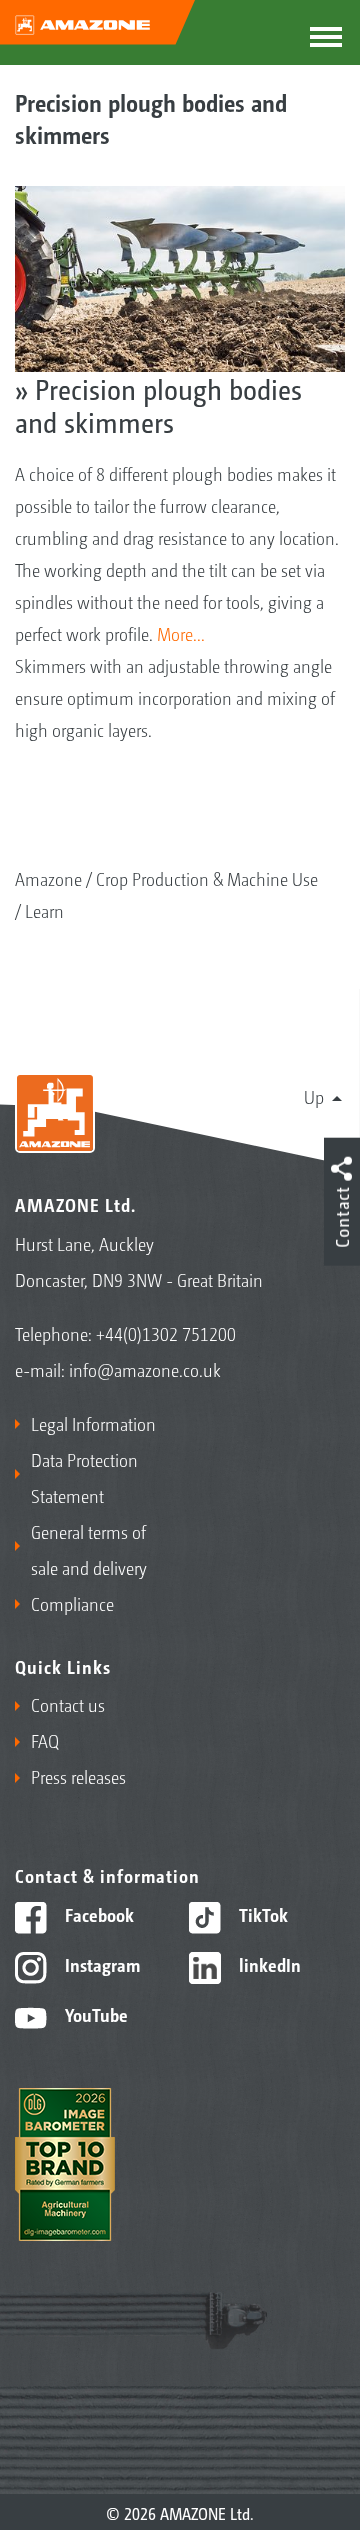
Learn (44, 910)
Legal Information (93, 1423)
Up (314, 1096)
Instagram (100, 1964)
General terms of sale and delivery (89, 1549)
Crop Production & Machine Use (207, 878)
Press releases (78, 1776)
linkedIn (268, 1964)
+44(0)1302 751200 (166, 1333)
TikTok (261, 1914)
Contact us (68, 1704)
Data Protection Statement (84, 1477)
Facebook (97, 1914)
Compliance (72, 1603)
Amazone (48, 878)
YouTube (94, 2014)
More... (181, 633)
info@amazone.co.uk (145, 1369)
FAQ (45, 1740)
